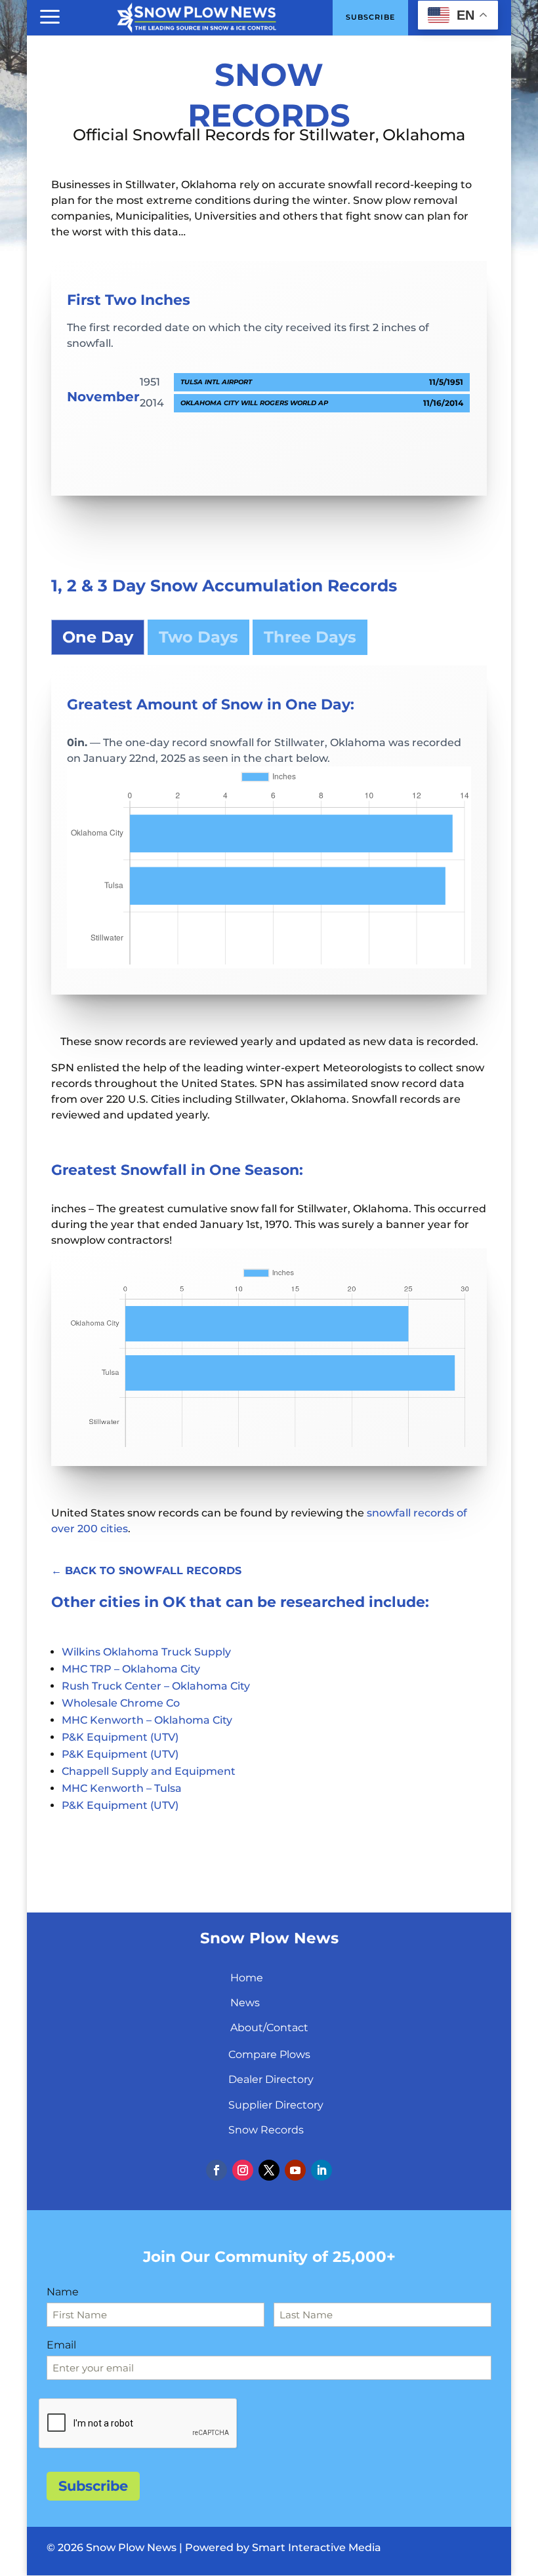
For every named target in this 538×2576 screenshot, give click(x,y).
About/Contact (269, 2028)
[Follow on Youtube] (295, 2170)
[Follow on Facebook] (217, 2170)
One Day (98, 637)
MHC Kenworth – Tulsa (122, 1788)
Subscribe (93, 2486)
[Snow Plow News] (197, 16)
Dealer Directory (271, 2079)
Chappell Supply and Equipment (149, 1771)
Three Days (310, 637)
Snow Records (266, 2130)
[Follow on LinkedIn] (321, 2170)
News (245, 2003)
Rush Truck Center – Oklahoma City (156, 1686)
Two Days (198, 637)
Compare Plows (269, 2054)
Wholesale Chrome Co (121, 1703)
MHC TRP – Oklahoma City (131, 1669)
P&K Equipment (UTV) (120, 1737)
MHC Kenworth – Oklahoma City (147, 1720)
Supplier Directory (276, 2105)
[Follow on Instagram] (243, 2170)
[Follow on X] (269, 2170)
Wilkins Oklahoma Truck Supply (146, 1652)
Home (247, 1978)
